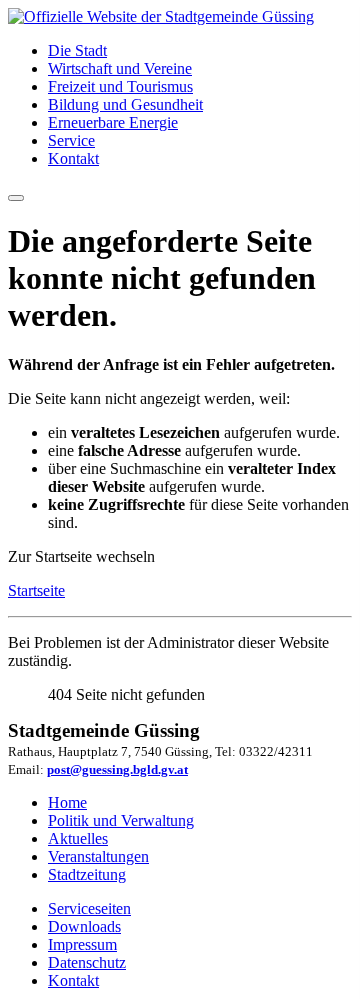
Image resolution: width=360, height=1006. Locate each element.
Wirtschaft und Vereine (120, 68)
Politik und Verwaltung (121, 820)
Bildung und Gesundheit (125, 104)
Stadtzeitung (87, 874)
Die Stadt (77, 50)
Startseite (36, 590)
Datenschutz (87, 962)
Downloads (84, 926)
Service (71, 140)
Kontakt (73, 158)
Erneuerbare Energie (113, 122)
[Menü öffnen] (16, 198)
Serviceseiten (89, 908)
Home (67, 802)
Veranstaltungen (98, 856)
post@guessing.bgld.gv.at (117, 769)
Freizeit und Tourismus (120, 86)
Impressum (82, 944)
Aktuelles (78, 838)
